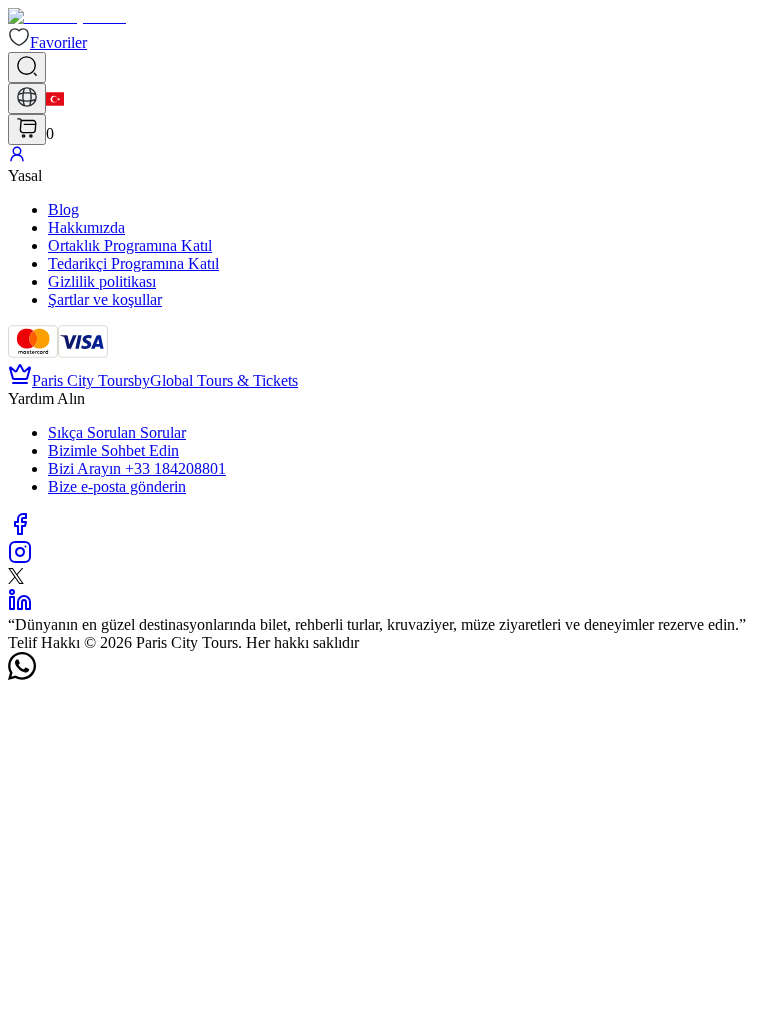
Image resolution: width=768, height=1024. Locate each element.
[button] (47, 42)
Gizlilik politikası (102, 281)
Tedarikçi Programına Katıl (133, 263)
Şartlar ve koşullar (105, 299)
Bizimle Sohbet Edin (113, 450)
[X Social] (16, 578)
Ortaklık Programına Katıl (130, 245)
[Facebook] (20, 530)
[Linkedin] (20, 606)
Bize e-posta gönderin (117, 486)
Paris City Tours (83, 380)
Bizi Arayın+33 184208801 (137, 468)
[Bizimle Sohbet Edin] (22, 674)
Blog (63, 209)
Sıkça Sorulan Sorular (117, 432)
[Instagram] (20, 558)
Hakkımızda (86, 227)
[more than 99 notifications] (27, 129)
